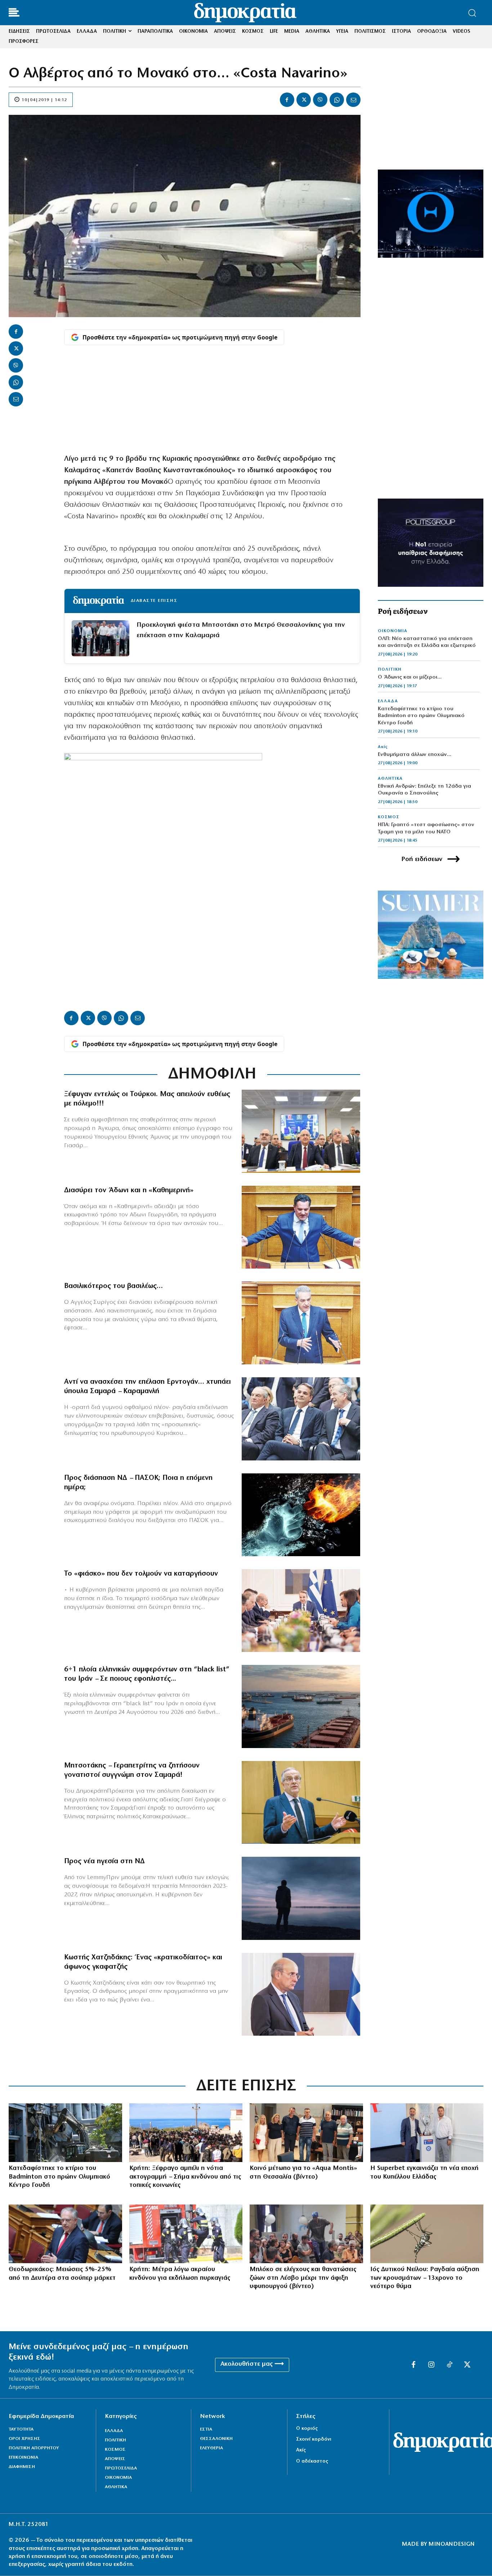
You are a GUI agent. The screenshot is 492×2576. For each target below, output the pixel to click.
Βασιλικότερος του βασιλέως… (113, 1286)
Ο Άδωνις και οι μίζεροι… (410, 677)
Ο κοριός (307, 2429)
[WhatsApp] (337, 100)
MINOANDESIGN (452, 2544)
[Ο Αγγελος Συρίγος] (301, 1323)
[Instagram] (431, 2365)
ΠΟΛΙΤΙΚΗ (390, 670)
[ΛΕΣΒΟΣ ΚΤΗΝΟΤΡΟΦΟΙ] (306, 2234)
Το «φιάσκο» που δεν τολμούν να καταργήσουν (141, 1574)
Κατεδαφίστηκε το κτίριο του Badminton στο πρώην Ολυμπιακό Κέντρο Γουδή (421, 716)
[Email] (353, 100)
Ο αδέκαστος (312, 2461)
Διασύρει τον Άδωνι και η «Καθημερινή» (129, 1190)
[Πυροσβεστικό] (186, 2234)
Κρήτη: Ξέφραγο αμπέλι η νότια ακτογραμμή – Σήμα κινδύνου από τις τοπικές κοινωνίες (185, 2177)
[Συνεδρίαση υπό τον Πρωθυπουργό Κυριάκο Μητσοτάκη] (301, 1611)
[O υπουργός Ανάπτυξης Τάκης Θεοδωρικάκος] (65, 2234)
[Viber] (320, 100)
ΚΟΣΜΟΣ (389, 817)
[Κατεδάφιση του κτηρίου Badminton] (65, 2133)
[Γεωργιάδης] (301, 1227)
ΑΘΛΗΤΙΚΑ (390, 779)
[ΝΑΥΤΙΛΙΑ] (301, 1706)
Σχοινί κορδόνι (314, 2439)
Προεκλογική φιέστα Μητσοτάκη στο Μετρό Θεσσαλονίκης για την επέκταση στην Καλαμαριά (241, 630)
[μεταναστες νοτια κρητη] (186, 2133)
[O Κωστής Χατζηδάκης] (301, 1994)
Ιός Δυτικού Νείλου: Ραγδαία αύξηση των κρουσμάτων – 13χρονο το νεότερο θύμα (425, 2278)
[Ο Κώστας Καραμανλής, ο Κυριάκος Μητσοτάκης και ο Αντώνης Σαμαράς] (301, 1419)
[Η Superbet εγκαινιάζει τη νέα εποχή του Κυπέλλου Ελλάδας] (427, 2133)
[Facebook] (287, 100)
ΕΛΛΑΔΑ (388, 701)
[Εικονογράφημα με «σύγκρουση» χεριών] (301, 1515)
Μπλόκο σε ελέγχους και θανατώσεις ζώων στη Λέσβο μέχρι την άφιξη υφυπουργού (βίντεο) (303, 2278)
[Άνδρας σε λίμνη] (301, 1898)
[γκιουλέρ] (301, 1131)
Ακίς (383, 747)
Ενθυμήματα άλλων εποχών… (415, 755)
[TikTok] (449, 2365)
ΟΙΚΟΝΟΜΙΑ (393, 631)
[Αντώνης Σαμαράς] (301, 1802)
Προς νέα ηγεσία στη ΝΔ (104, 1861)
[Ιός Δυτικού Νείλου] (427, 2234)
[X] (304, 100)
